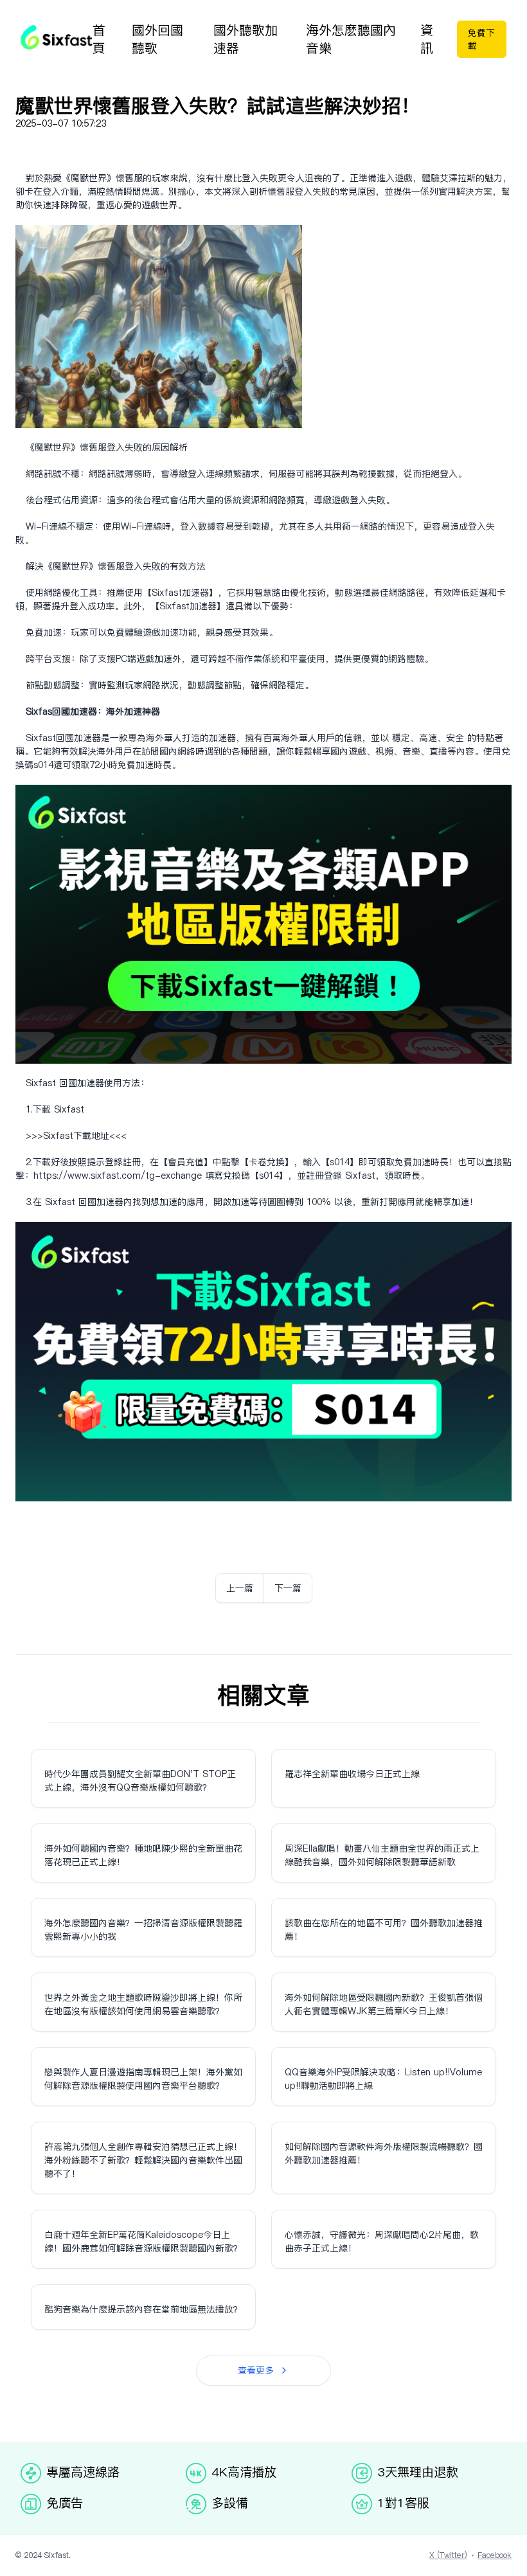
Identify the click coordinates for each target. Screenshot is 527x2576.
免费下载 (481, 39)
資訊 (427, 39)
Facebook (495, 2555)
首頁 (99, 39)
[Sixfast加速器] (57, 37)
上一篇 (240, 1588)
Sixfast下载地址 (76, 1136)
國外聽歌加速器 (246, 39)
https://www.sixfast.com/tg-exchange (118, 1176)
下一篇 (288, 1588)
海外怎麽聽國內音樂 (351, 39)
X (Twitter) (448, 2555)
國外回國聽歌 (157, 39)
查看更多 (256, 2370)
